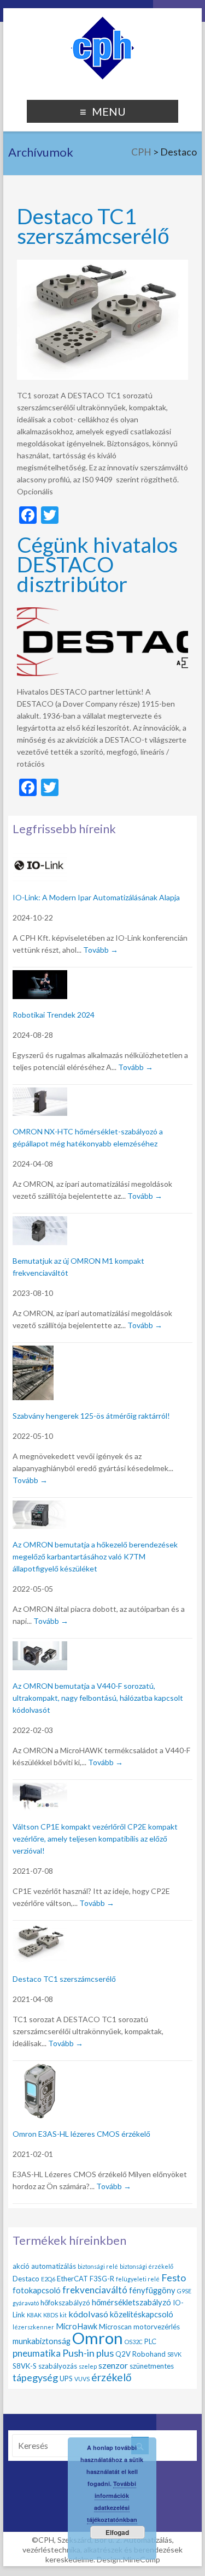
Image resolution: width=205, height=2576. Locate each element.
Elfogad (117, 2532)
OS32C (134, 2342)
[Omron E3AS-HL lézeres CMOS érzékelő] (40, 2070)
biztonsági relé (98, 2266)
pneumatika (37, 2353)
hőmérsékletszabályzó (131, 2302)
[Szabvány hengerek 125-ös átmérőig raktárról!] (33, 1352)
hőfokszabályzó (65, 2303)
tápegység (35, 2377)
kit (63, 2315)
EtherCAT (72, 2279)
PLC (150, 2341)
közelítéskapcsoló (142, 2314)
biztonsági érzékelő (147, 2266)
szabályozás (58, 2366)
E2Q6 (48, 2279)
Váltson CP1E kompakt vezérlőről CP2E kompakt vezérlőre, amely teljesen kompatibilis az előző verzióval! (95, 1839)
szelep (88, 2366)
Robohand (149, 2354)
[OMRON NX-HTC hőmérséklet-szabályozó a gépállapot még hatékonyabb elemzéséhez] (40, 1094)
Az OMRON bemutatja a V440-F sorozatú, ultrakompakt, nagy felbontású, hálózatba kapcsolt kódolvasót (98, 1698)
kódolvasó (88, 2314)
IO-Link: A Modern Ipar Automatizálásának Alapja (96, 897)
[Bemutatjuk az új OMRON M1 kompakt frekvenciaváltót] (40, 1223)
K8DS (51, 2315)
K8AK (34, 2315)
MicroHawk (77, 2326)
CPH (141, 152)
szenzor (113, 2365)
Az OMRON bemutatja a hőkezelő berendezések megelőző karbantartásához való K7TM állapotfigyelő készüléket (95, 1556)
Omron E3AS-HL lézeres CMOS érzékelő (81, 2134)
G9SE (184, 2291)
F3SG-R (102, 2279)
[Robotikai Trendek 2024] (40, 976)
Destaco (26, 2279)
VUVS (82, 2379)
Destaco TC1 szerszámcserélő (93, 226)
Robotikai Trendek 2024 (54, 1015)
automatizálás (54, 2266)
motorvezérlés (157, 2327)
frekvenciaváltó (95, 2290)
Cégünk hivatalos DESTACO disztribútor (97, 564)
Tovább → (101, 950)
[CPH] (102, 22)
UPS (66, 2378)
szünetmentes (152, 2366)
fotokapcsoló (37, 2290)
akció (21, 2266)
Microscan (115, 2327)
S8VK (174, 2354)
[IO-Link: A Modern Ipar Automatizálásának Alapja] (40, 857)
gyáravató (26, 2303)
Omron (98, 2338)
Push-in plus (88, 2353)
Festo (174, 2278)
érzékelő (112, 2377)
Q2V (123, 2354)
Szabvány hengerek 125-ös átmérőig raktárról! (91, 1416)
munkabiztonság (42, 2341)
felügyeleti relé (138, 2279)
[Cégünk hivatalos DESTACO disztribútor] (103, 612)
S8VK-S (25, 2366)
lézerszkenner (33, 2327)
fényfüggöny (152, 2290)
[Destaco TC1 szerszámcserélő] (103, 265)
